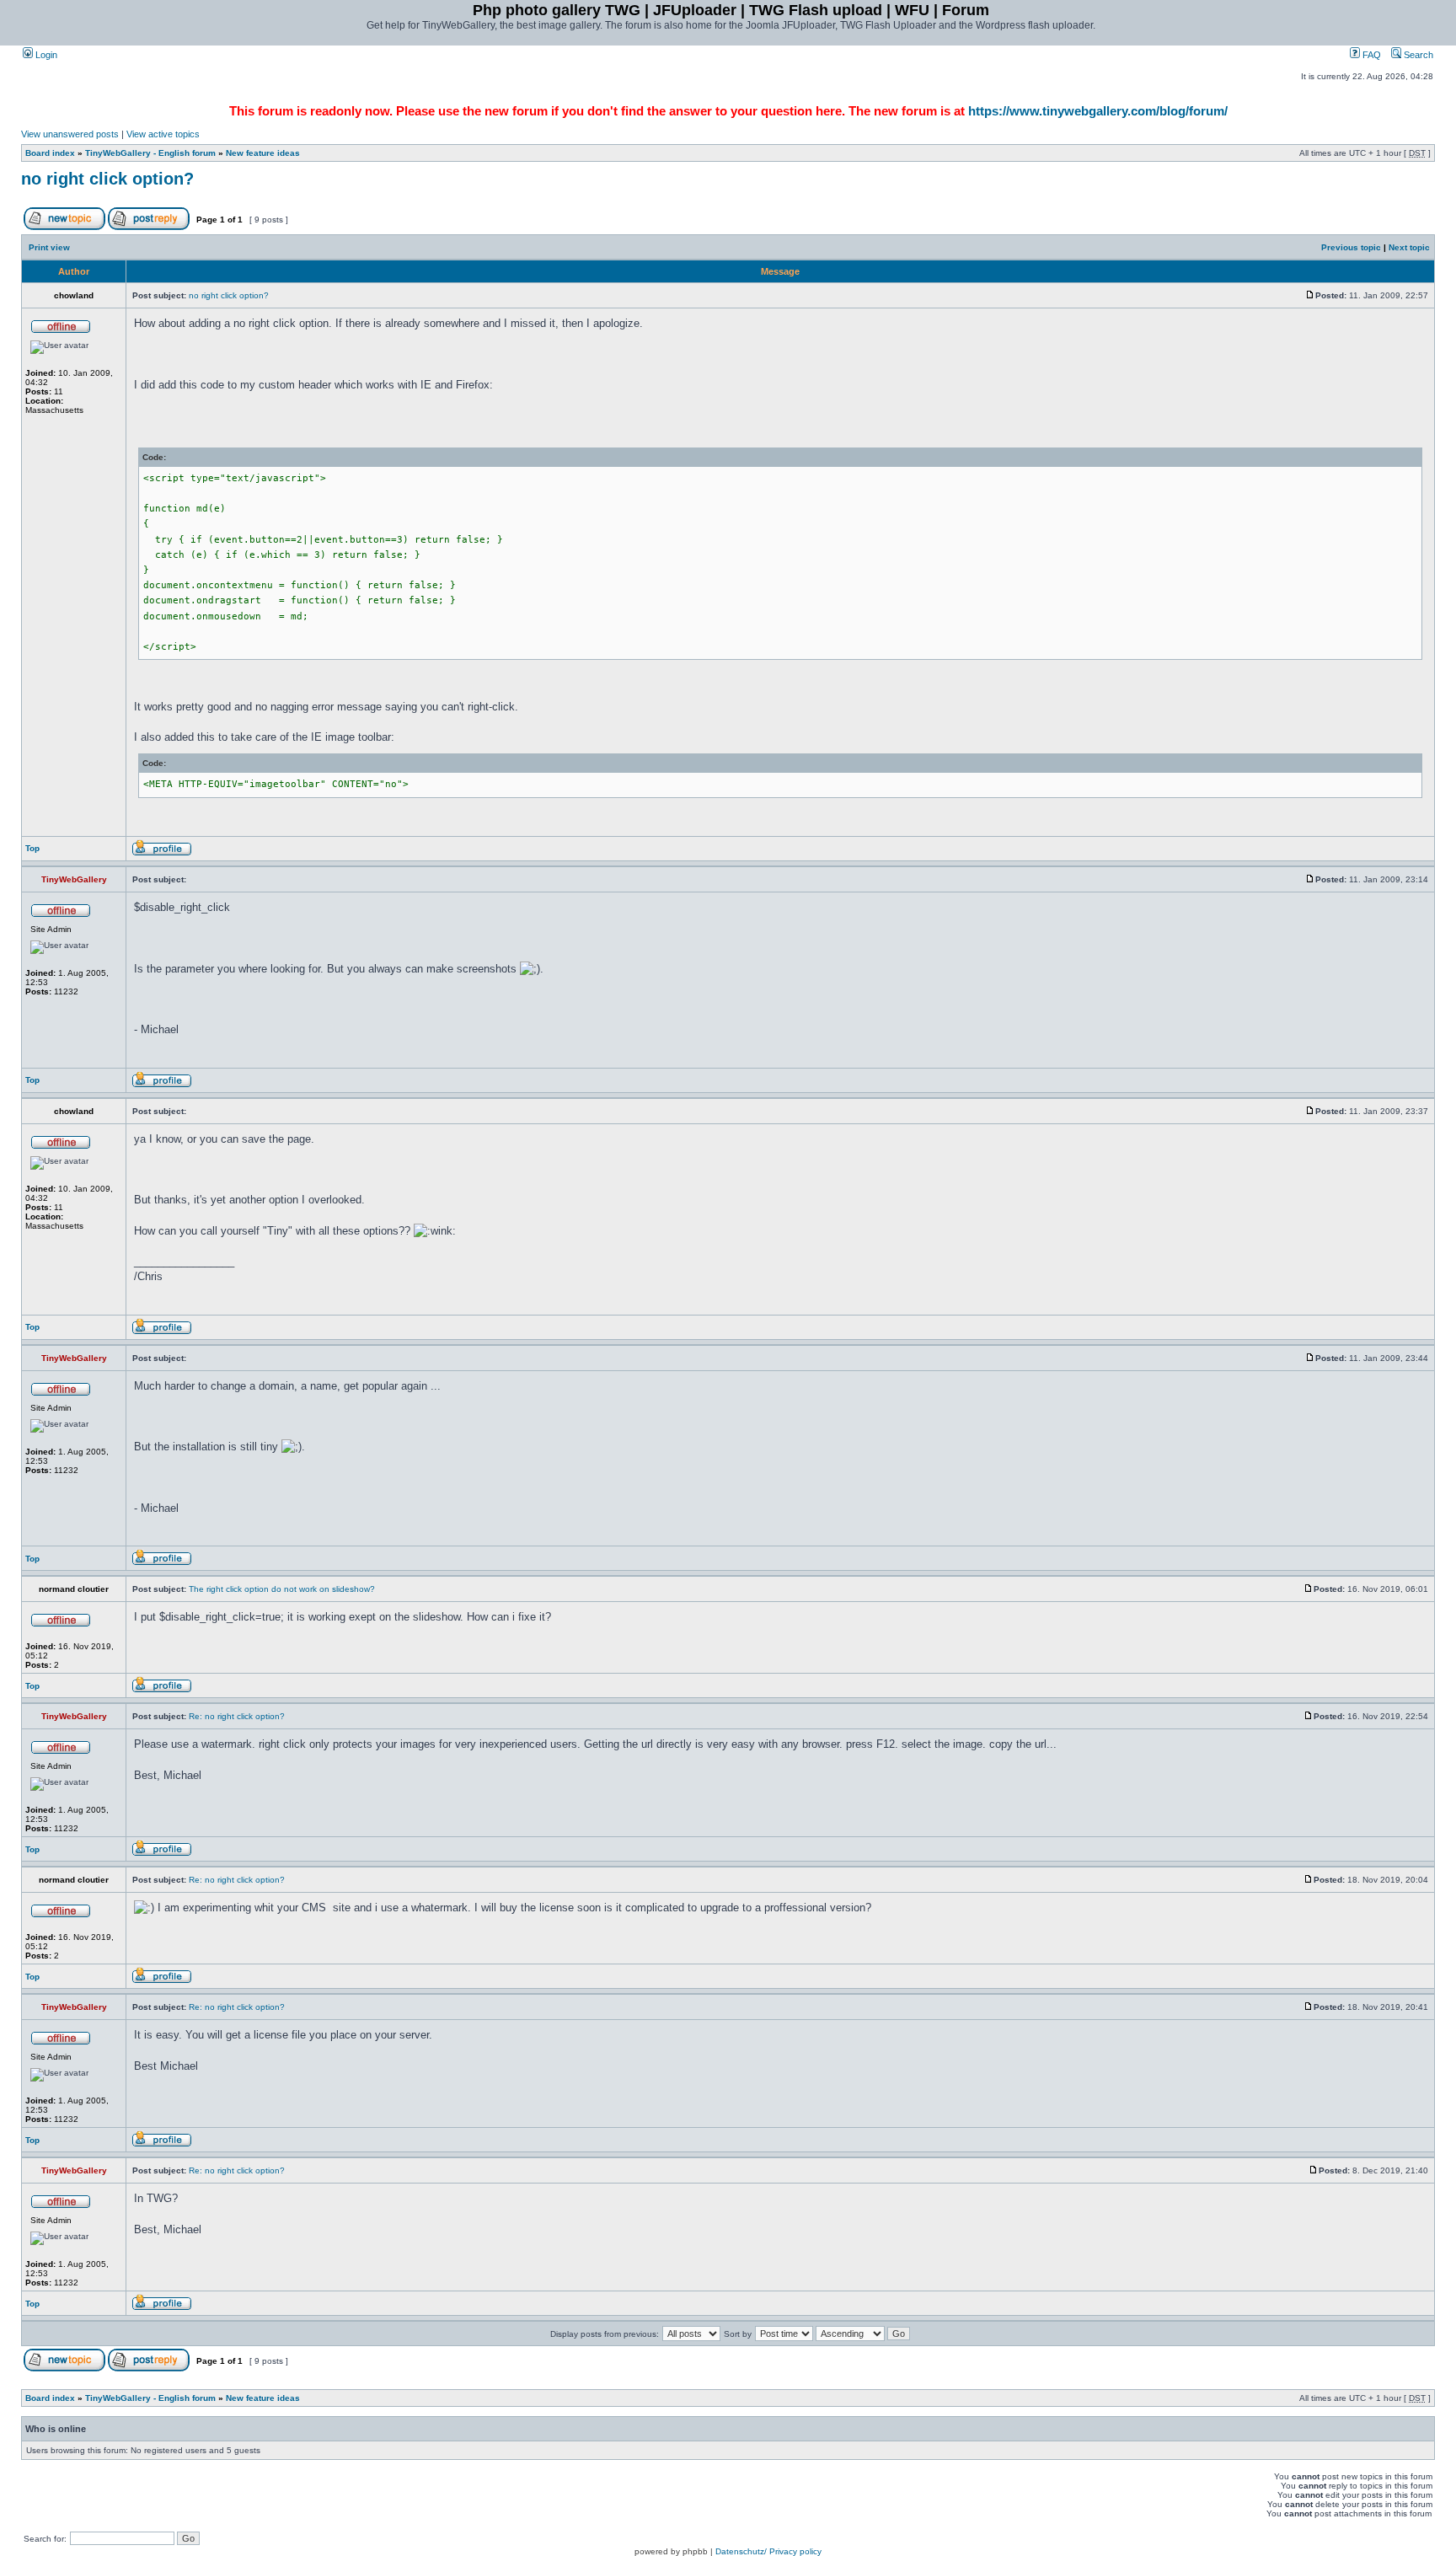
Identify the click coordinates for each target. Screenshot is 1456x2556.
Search (1417, 55)
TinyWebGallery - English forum (150, 153)
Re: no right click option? (237, 1716)
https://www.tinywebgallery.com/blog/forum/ (1098, 111)
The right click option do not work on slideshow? (282, 1589)
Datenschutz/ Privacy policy (768, 2551)
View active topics (163, 134)
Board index (50, 153)
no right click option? (107, 179)
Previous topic (1351, 247)
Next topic (1409, 247)
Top (32, 848)
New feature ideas (263, 153)
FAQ (1370, 55)
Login (45, 55)
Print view (49, 247)
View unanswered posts (70, 134)
